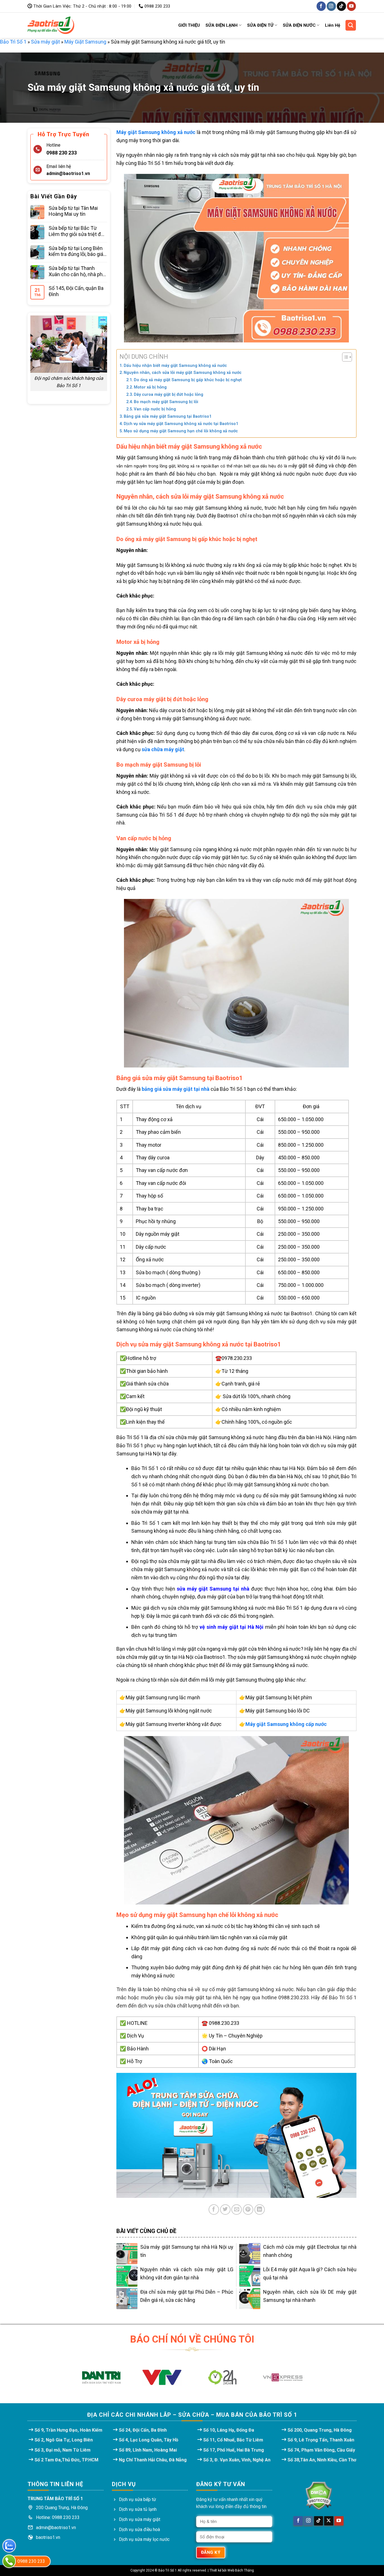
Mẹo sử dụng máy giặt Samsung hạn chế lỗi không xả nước (181, 431)
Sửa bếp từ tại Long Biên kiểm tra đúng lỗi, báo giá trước (76, 251)
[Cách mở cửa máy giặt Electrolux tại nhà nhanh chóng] (250, 2254)
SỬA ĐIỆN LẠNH (222, 25)
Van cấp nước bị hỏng (155, 409)
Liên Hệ (333, 25)
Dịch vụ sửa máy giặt (140, 2519)
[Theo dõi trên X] (329, 2521)
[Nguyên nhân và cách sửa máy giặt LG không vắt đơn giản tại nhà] (127, 2276)
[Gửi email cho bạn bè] (237, 2210)
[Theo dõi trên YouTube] (352, 6)
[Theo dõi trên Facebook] (321, 6)
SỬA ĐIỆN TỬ (260, 25)
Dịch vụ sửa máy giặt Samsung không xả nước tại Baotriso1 (181, 424)
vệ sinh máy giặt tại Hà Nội (231, 1627)
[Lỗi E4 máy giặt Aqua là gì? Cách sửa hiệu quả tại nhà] (250, 2276)
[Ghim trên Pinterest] (248, 2210)
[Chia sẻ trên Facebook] (214, 2210)
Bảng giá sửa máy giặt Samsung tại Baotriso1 (168, 416)
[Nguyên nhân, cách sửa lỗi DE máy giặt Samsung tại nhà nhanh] (250, 2299)
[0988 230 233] (9, 2561)
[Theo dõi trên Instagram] (331, 6)
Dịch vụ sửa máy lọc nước (144, 2539)
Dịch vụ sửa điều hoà (139, 2530)
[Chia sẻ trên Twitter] (225, 2210)
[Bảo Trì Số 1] (51, 25)
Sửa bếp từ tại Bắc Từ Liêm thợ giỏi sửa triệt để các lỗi (76, 231)
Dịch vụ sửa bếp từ (137, 2499)
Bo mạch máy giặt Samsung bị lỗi (166, 402)
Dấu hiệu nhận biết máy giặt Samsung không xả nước (175, 365)
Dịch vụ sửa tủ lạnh (138, 2509)
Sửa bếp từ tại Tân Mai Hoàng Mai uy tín (73, 211)
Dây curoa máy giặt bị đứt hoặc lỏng (169, 394)
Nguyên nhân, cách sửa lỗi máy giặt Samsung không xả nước (183, 372)
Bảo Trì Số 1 (13, 42)
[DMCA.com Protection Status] (319, 2496)
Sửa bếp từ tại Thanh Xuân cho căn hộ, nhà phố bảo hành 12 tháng (77, 271)
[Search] (351, 25)
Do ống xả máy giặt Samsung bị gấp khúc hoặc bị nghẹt (188, 380)
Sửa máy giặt (45, 42)
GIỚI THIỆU (189, 25)
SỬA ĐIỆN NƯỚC (299, 25)
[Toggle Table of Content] (344, 357)
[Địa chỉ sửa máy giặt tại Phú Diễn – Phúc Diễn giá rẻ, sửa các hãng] (127, 2299)
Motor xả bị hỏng (150, 387)
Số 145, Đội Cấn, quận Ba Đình (76, 291)
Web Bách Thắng (241, 2570)
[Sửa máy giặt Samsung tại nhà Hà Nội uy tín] (127, 2254)
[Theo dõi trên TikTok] (341, 6)
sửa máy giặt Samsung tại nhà (213, 1589)
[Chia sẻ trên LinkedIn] (260, 2210)
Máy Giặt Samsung (85, 42)
